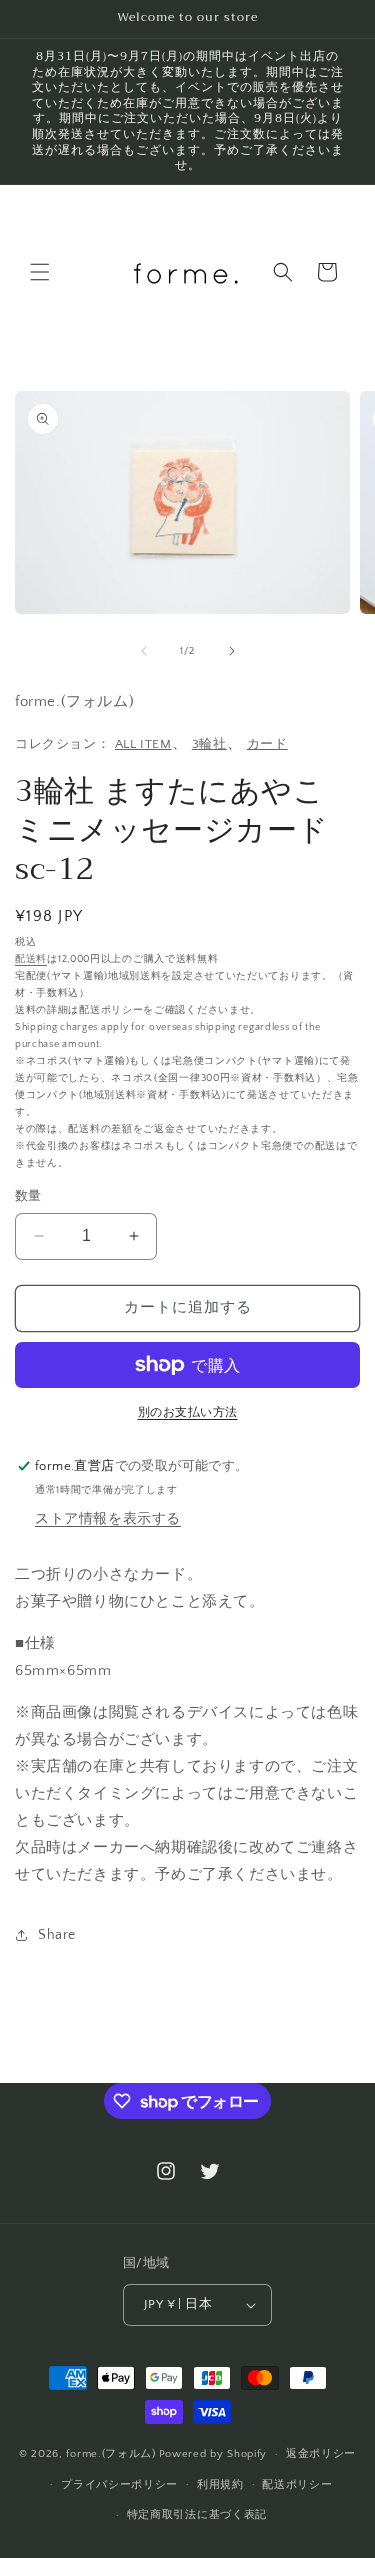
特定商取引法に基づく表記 (197, 2515)
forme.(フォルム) (110, 2454)
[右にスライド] (232, 651)
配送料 (31, 959)
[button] (40, 272)
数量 (28, 1196)
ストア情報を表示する (108, 1519)
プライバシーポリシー (119, 2485)
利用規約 (220, 2485)
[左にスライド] (144, 651)
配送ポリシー (297, 2485)
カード (267, 744)
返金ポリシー (321, 2454)
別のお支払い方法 (188, 1412)
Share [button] (57, 1935)
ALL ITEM (143, 744)
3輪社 (209, 744)
